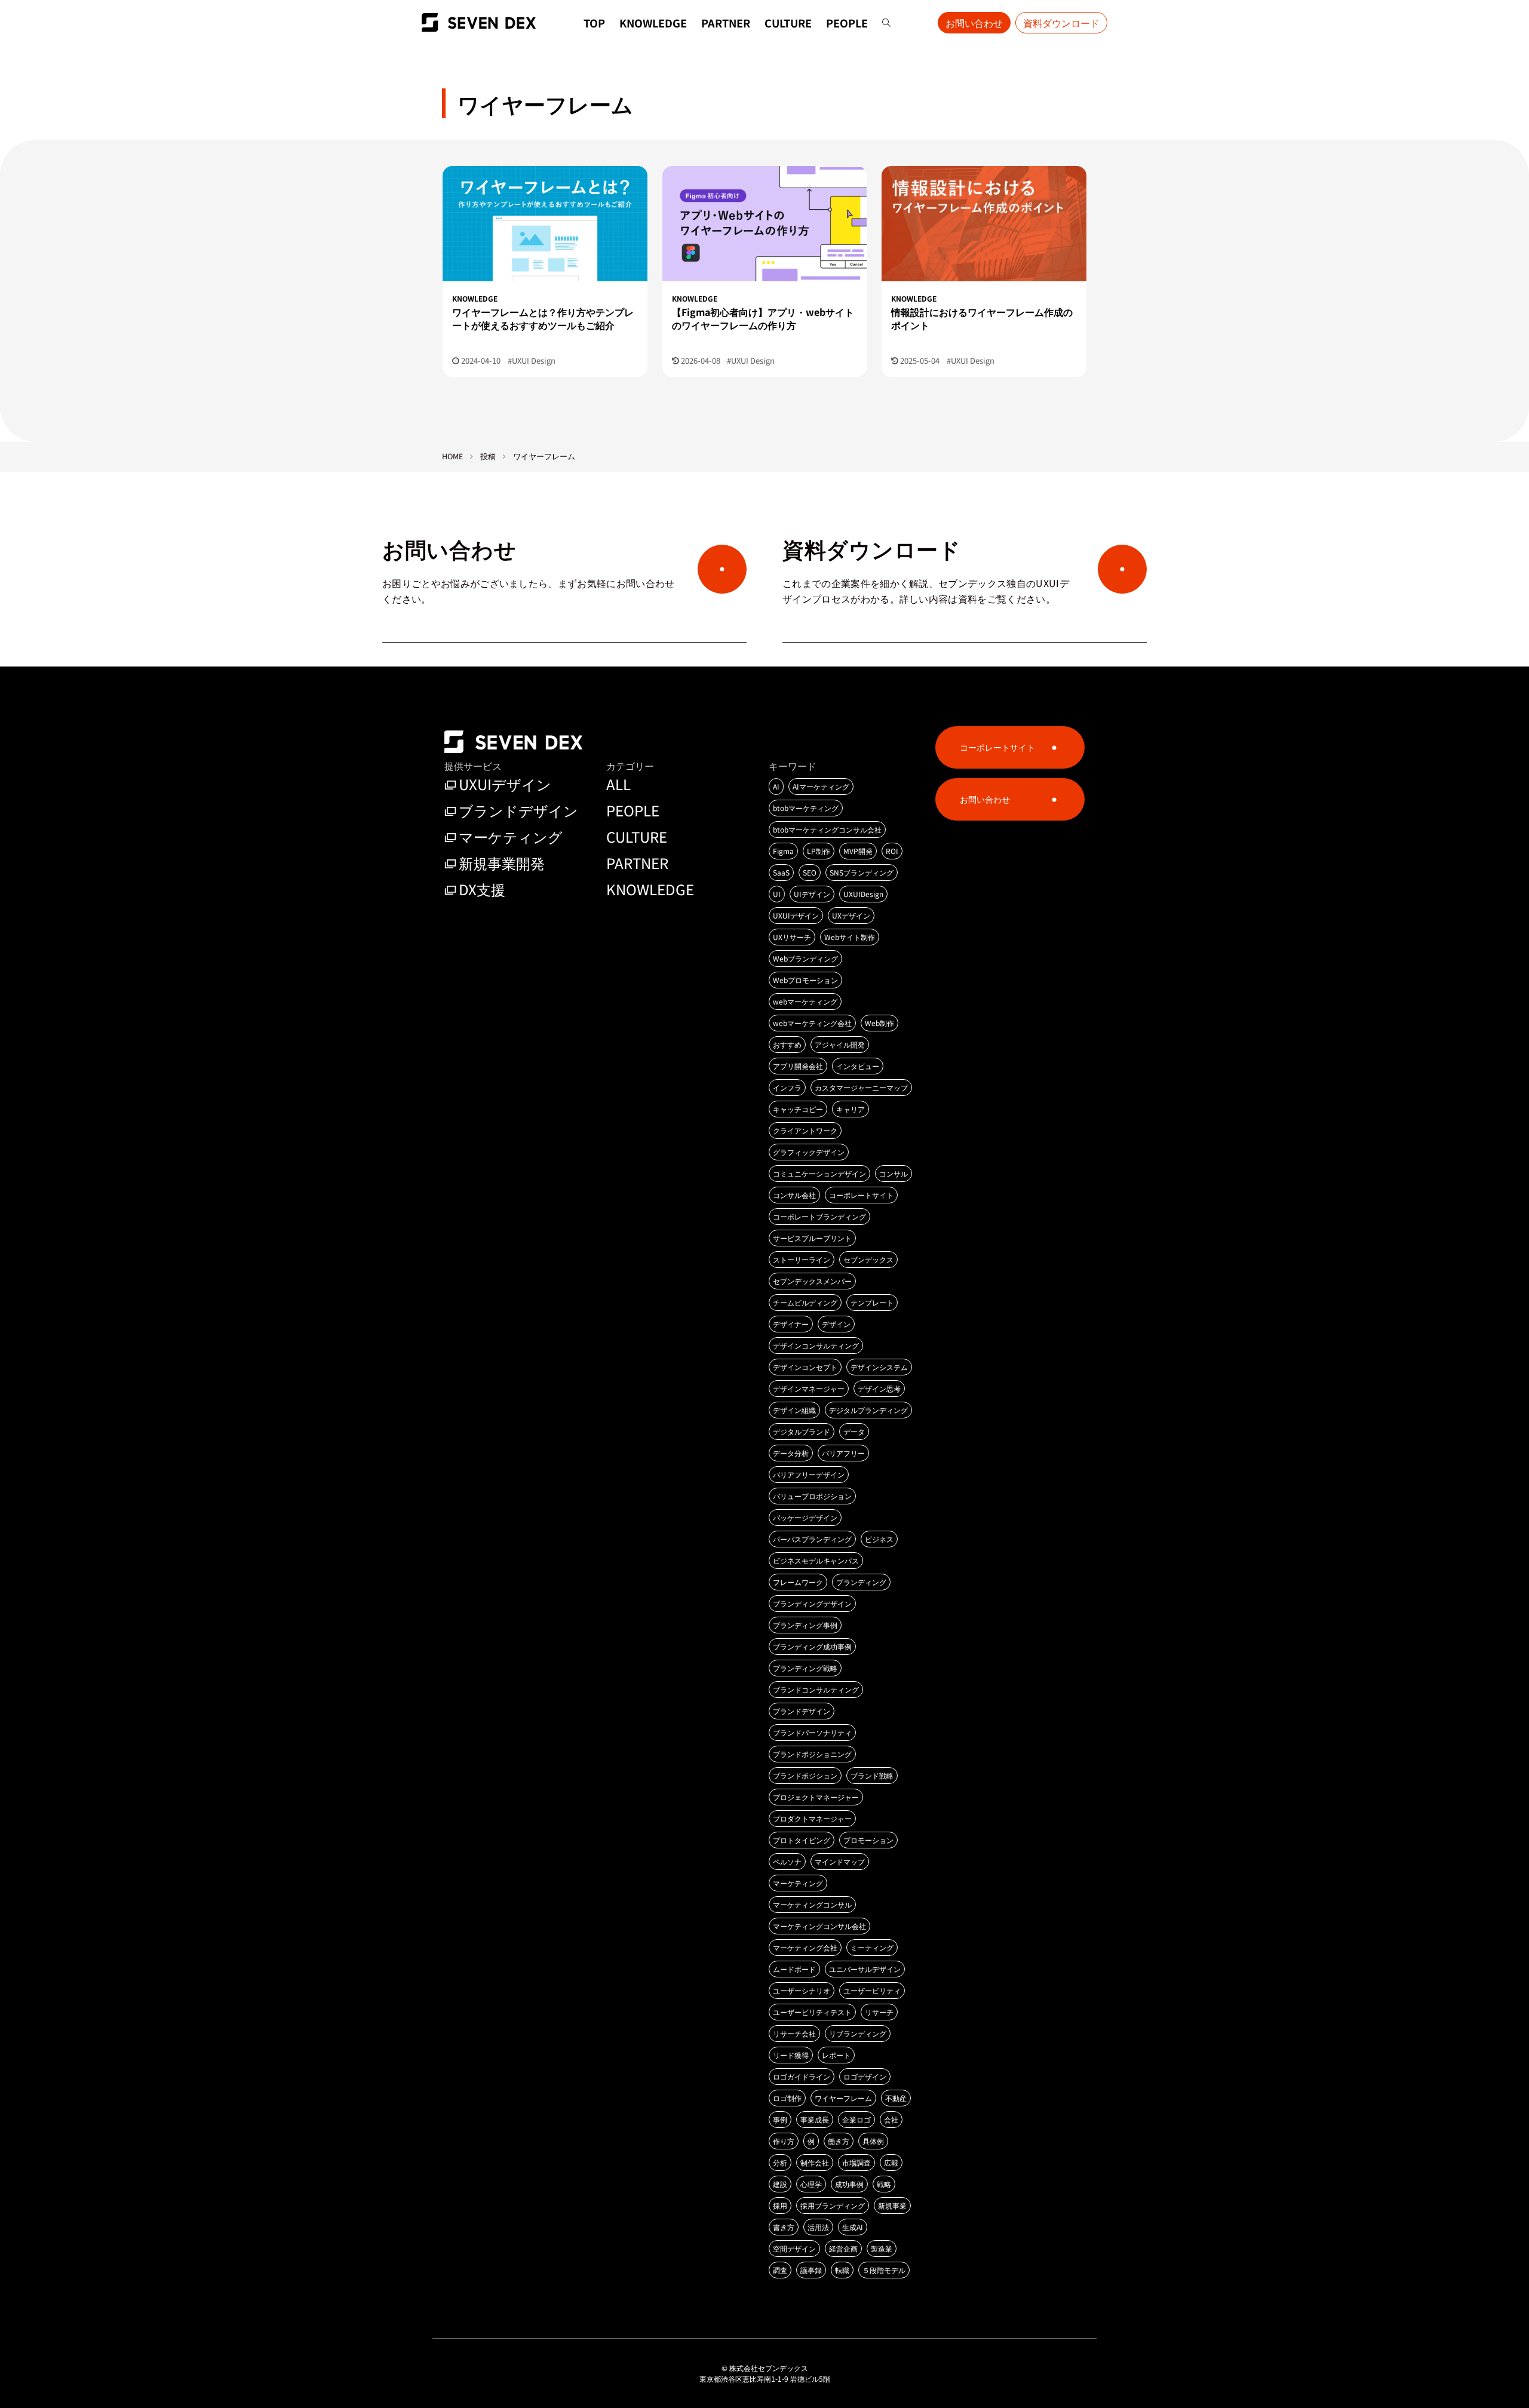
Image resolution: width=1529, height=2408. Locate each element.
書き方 (784, 2227)
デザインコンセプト (805, 1367)
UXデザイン (851, 915)
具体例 (873, 2141)
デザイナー (791, 1324)
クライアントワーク (805, 1130)
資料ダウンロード (1061, 23)
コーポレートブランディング (819, 1216)
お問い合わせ (974, 23)
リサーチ (879, 2012)
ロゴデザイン (865, 2076)
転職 (842, 2270)
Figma (783, 851)
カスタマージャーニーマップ (861, 1087)
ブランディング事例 (805, 1625)
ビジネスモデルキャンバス (816, 1560)
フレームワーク (798, 1582)
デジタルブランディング (868, 1410)
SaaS (781, 872)
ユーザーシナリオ (802, 1990)
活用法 (818, 2227)
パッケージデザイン (805, 1517)
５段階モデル (884, 2270)
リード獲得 (791, 2055)
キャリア (851, 1109)
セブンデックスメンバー (812, 1281)
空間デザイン (794, 2248)
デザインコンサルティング (816, 1345)
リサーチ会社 (794, 2033)
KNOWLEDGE (653, 23)
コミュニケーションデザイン (819, 1173)
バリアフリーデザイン (809, 1474)
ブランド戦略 (872, 1775)
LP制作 (819, 851)
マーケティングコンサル (812, 1904)
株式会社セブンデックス (769, 2368)
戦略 (884, 2184)
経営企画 (843, 2248)
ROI (892, 851)
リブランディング (858, 2033)
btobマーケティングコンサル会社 (827, 829)
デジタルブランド (802, 1431)
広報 (891, 2162)
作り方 (784, 2141)
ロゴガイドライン (802, 2076)
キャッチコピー (798, 1109)
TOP (594, 23)
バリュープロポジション (812, 1496)
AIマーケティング (821, 786)
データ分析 (791, 1453)
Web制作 (879, 1023)
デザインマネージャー (809, 1388)
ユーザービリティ (872, 1990)
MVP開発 (858, 851)
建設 (780, 2184)
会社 (891, 2119)
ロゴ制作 (787, 2098)
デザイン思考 (879, 1388)
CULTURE (788, 23)
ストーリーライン (802, 1259)
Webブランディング (805, 958)
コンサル (894, 1173)
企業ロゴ (856, 2119)
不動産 (896, 2098)
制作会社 (815, 2162)
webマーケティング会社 (812, 1023)
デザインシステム (879, 1367)
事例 (780, 2119)
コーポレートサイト (861, 1195)
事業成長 (815, 2119)
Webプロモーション (805, 980)
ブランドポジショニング (812, 1754)
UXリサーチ (792, 937)
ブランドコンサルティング (816, 1689)
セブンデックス (868, 1259)
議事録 (811, 2270)
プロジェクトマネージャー (816, 1797)
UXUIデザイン (505, 784)
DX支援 (482, 889)
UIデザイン (812, 894)
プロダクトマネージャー (812, 1818)
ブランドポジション (805, 1775)
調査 (780, 2270)
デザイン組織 (794, 1410)
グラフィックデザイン (809, 1152)
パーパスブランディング (812, 1539)
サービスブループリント (812, 1238)
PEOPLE (847, 23)
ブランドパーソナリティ (812, 1732)
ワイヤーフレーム (843, 2098)
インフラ (787, 1087)
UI (777, 894)
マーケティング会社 (805, 1947)
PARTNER (726, 23)
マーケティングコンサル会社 (819, 1926)
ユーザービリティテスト (812, 2012)
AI (776, 786)
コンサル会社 (794, 1195)
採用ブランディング (833, 2205)
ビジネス (879, 1539)
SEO (810, 872)
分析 (780, 2162)
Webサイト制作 (850, 937)
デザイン (836, 1324)
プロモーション (868, 1840)
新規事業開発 (502, 863)
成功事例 (849, 2184)
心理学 (811, 2184)
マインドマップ (840, 1861)
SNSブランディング (862, 872)
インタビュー (858, 1066)
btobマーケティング (806, 808)
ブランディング (861, 1582)
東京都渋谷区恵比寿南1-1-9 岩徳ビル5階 (765, 2378)
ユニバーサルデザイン (865, 1969)
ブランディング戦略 (805, 1668)
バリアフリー (843, 1453)
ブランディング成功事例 (812, 1646)
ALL (618, 784)
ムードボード (794, 1969)
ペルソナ (787, 1861)
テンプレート (872, 1302)
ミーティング (872, 1947)
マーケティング (511, 836)
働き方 (839, 2141)
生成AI (853, 2227)
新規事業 (892, 2205)
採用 (780, 2205)
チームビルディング (805, 1302)
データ (854, 1431)
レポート (836, 2055)
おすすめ (787, 1044)
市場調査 (856, 2162)
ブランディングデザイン (812, 1603)
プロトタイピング (802, 1840)
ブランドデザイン (518, 810)
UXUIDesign (863, 894)
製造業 (882, 2248)
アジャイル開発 (840, 1044)
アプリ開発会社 (798, 1066)
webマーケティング (805, 1001)
